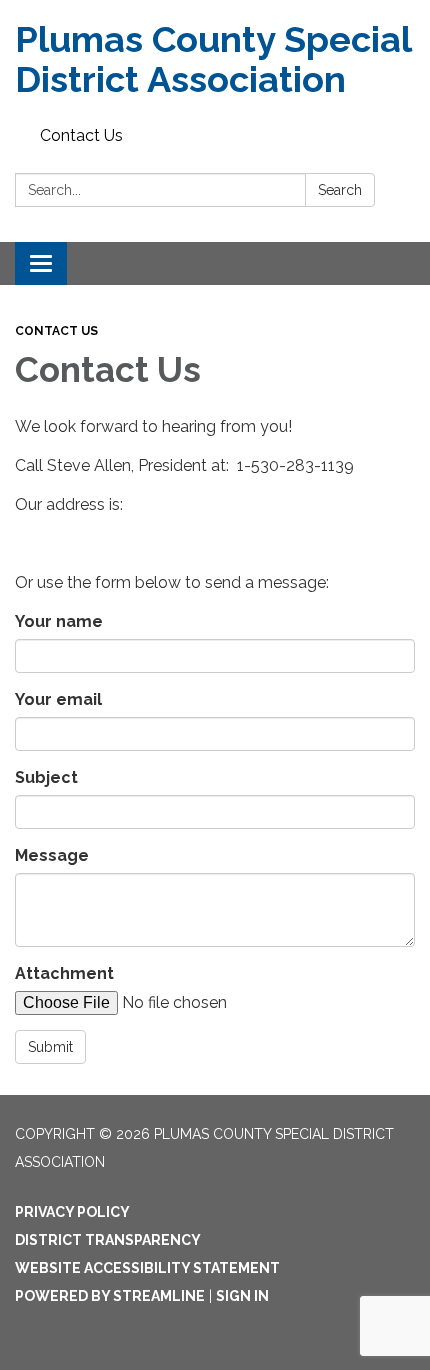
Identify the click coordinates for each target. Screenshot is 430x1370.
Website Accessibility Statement (147, 1268)
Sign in (242, 1296)
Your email (58, 699)
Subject (46, 777)
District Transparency (108, 1240)
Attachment (64, 973)
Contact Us (81, 135)
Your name (59, 621)
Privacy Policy (72, 1212)
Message (52, 855)
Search (340, 190)
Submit (50, 1047)
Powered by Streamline (110, 1296)
